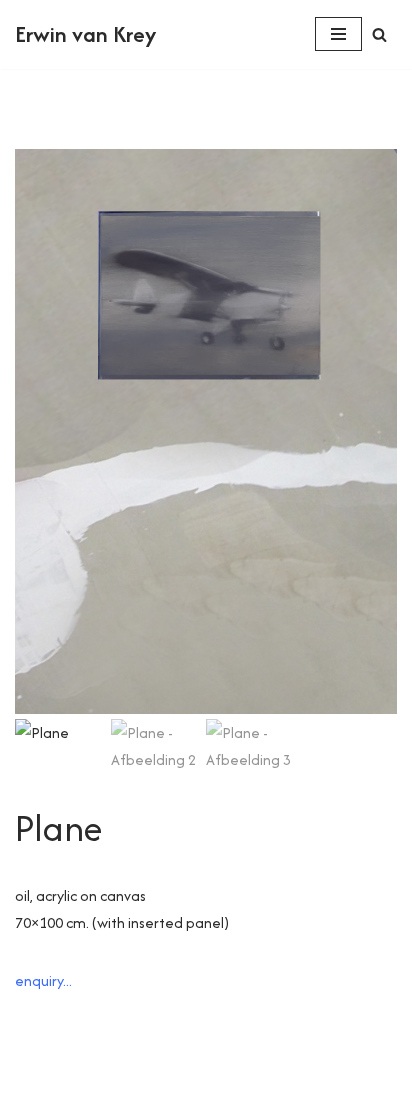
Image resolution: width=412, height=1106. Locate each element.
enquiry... (43, 980)
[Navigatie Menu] (338, 34)
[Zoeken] (379, 34)
